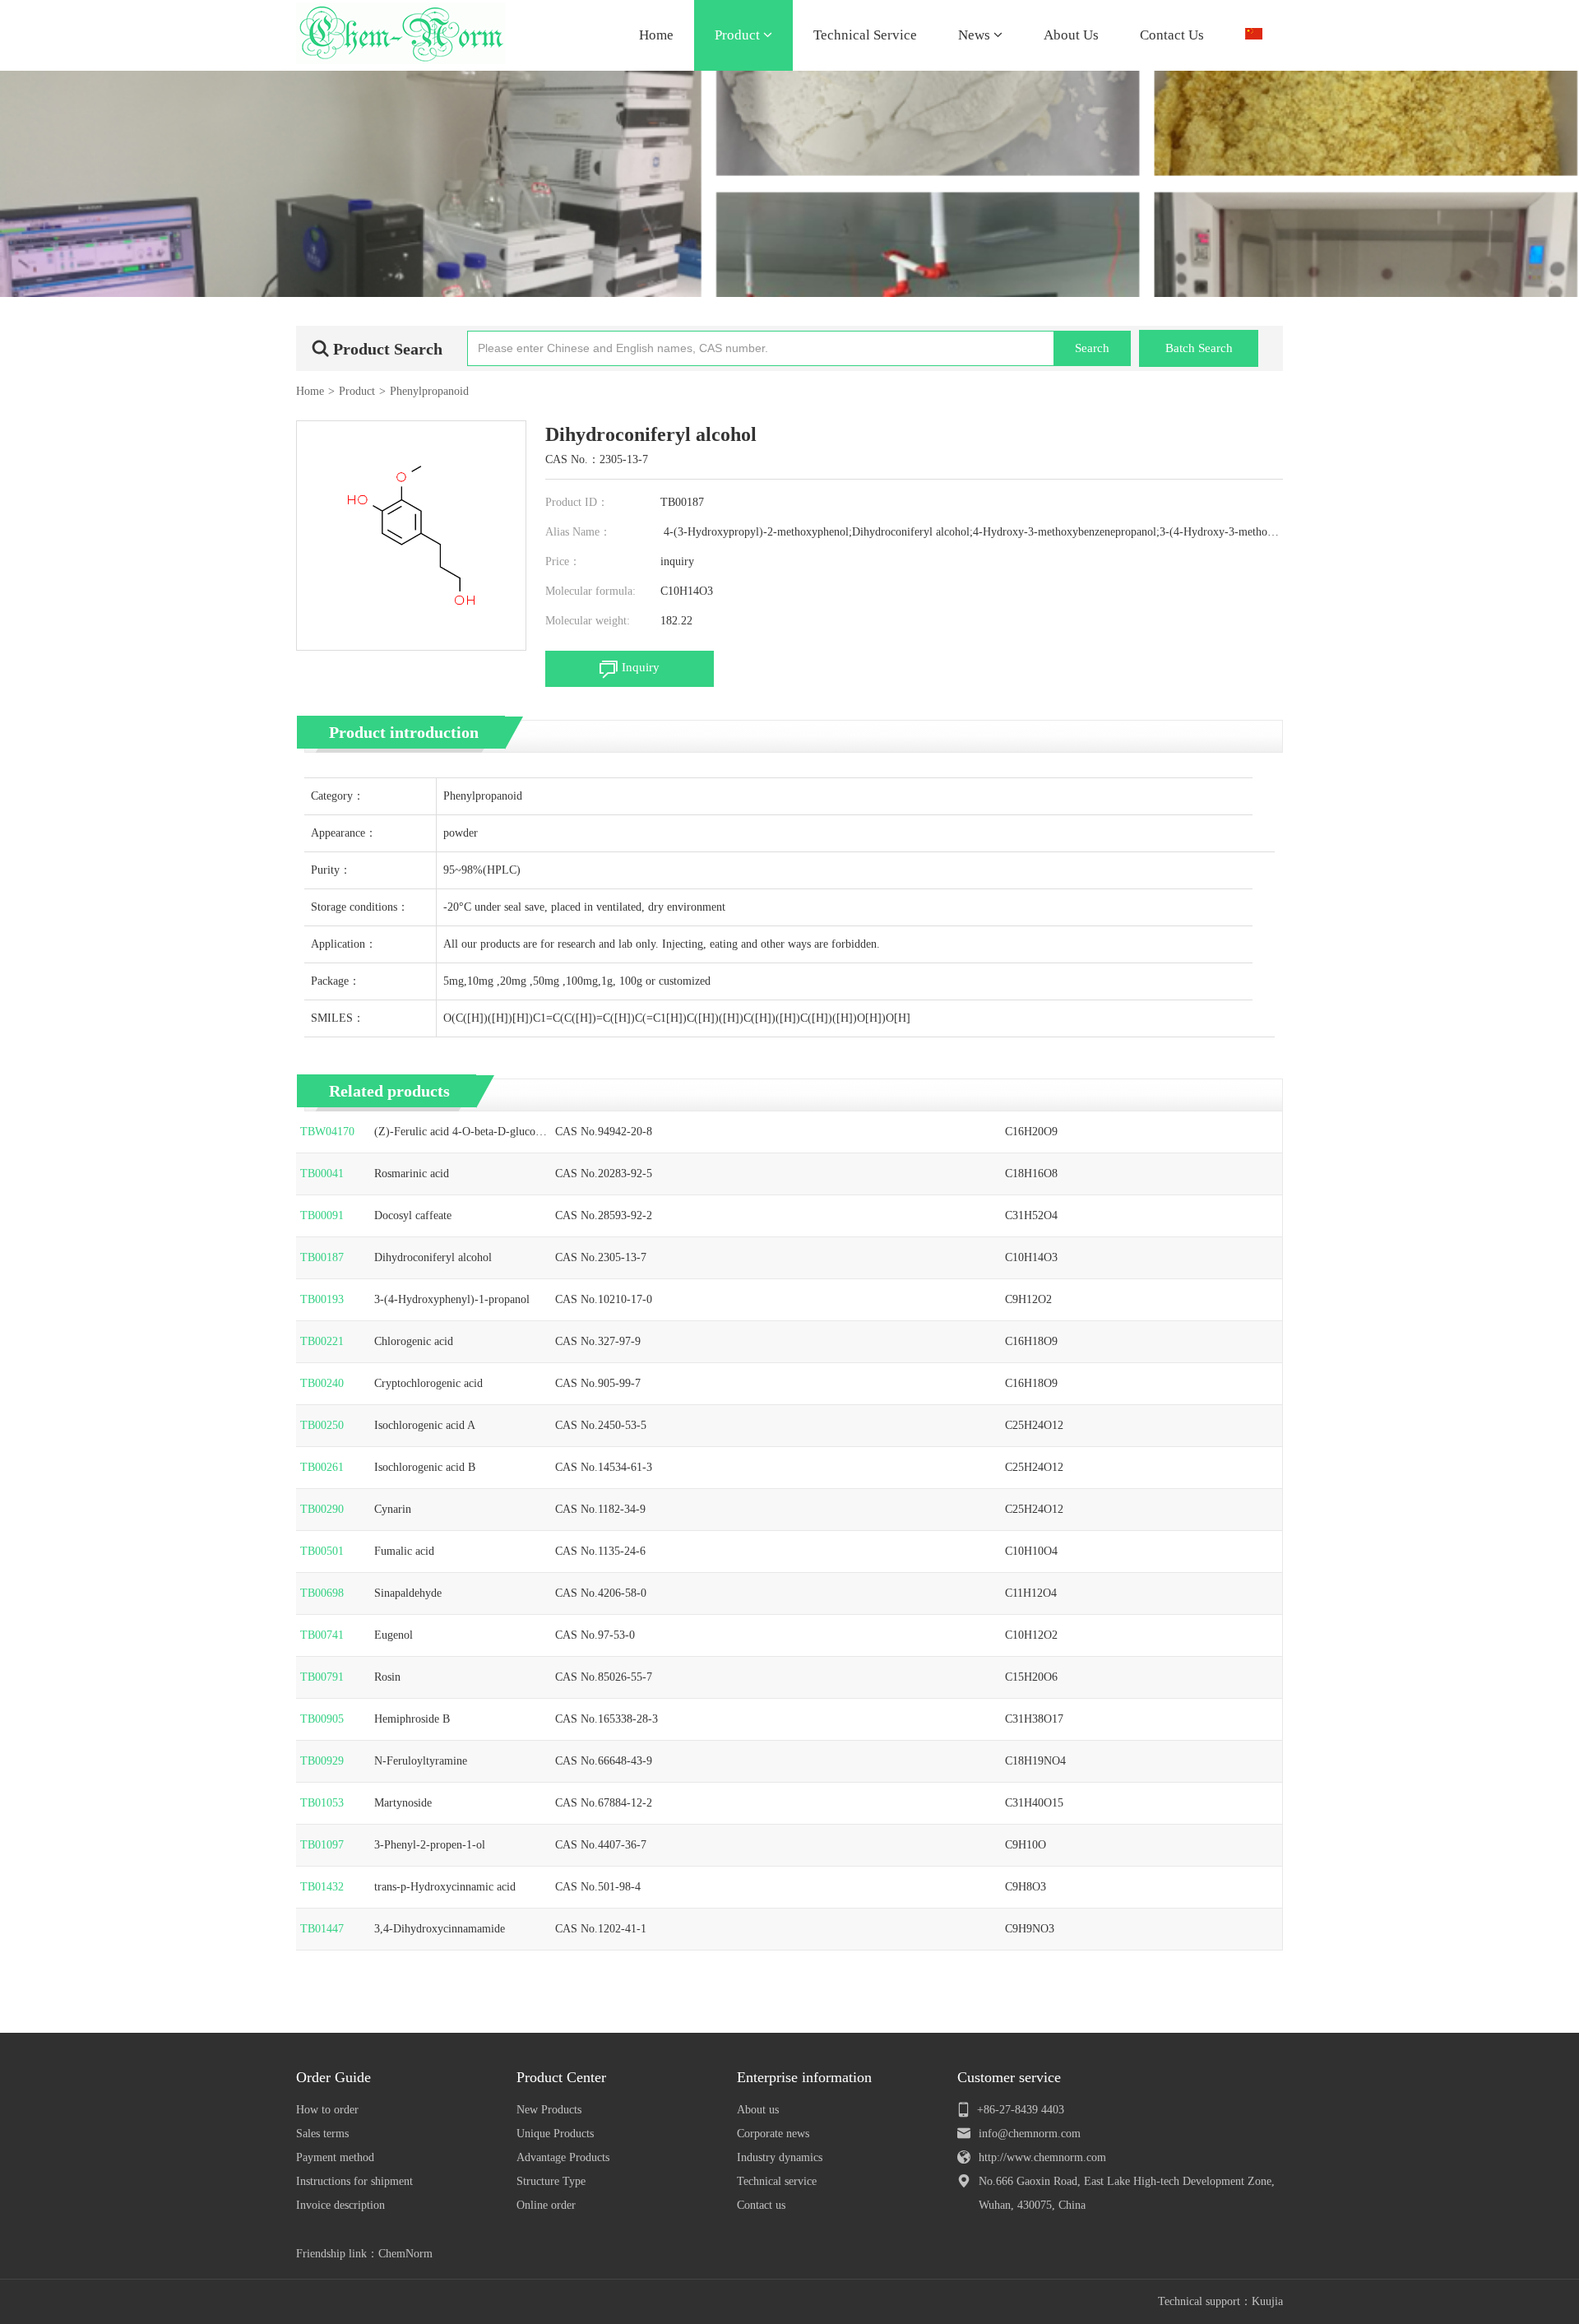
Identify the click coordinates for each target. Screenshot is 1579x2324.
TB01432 (322, 1887)
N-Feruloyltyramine (421, 1761)
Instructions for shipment (354, 2181)
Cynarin (393, 1509)
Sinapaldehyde (408, 1593)
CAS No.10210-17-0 (604, 1299)
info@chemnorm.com (1030, 2134)
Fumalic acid (404, 1551)
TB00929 (322, 1761)
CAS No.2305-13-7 (601, 1257)
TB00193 (322, 1299)
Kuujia (1267, 2301)
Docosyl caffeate (413, 1215)
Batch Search (1199, 348)
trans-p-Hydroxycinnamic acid (445, 1887)
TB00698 (322, 1593)
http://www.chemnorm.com (1042, 2157)
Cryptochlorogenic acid (428, 1383)
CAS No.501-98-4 (598, 1887)
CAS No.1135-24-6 (600, 1551)
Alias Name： (578, 532)
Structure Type (551, 2181)
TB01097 (322, 1845)
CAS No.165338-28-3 (607, 1719)
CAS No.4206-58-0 (601, 1593)
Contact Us (1172, 35)
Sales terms (322, 2134)
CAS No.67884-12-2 (604, 1803)
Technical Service (865, 35)
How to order (327, 2110)
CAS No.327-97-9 (598, 1341)
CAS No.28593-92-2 (604, 1215)
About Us (1071, 35)
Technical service (777, 2181)
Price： (563, 561)
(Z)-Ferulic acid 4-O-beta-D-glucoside (458, 1133)
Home (656, 35)
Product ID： (577, 502)
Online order (546, 2205)
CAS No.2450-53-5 (601, 1425)
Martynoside (403, 1803)
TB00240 (322, 1383)
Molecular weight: (588, 621)
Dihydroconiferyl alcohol (433, 1257)
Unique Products (555, 2134)
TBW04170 (327, 1132)
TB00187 (322, 1257)
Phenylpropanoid (429, 391)
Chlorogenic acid (414, 1341)
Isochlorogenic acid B (425, 1467)
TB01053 (322, 1803)
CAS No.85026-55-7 (604, 1677)
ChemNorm (405, 2254)
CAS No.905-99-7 (598, 1383)
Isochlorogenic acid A (425, 1425)
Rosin (387, 1677)
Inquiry (641, 667)
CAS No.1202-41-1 (601, 1929)
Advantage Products (563, 2157)
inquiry (677, 561)
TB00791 (322, 1677)
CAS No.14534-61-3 (604, 1467)
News (976, 35)
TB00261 (322, 1467)
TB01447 (322, 1929)
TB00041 (322, 1174)
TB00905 (322, 1719)
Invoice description (340, 2205)
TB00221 (322, 1341)
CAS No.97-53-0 (595, 1635)
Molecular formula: (590, 591)
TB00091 (322, 1215)
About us (758, 2110)
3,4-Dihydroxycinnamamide (440, 1929)
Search (1092, 348)
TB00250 (322, 1425)
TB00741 (322, 1635)
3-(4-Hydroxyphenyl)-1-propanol (452, 1299)
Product (739, 35)
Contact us (761, 2205)
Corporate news (773, 2134)
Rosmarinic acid (412, 1174)
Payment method (335, 2157)
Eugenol (394, 1635)
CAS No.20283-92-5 (604, 1174)
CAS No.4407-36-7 (601, 1845)
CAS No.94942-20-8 (604, 1132)
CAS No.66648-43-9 (604, 1761)
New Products (549, 2110)
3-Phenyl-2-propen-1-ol (430, 1845)
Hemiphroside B (412, 1719)
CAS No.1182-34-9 (600, 1509)
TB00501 (322, 1551)
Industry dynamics (780, 2157)
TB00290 (322, 1509)
